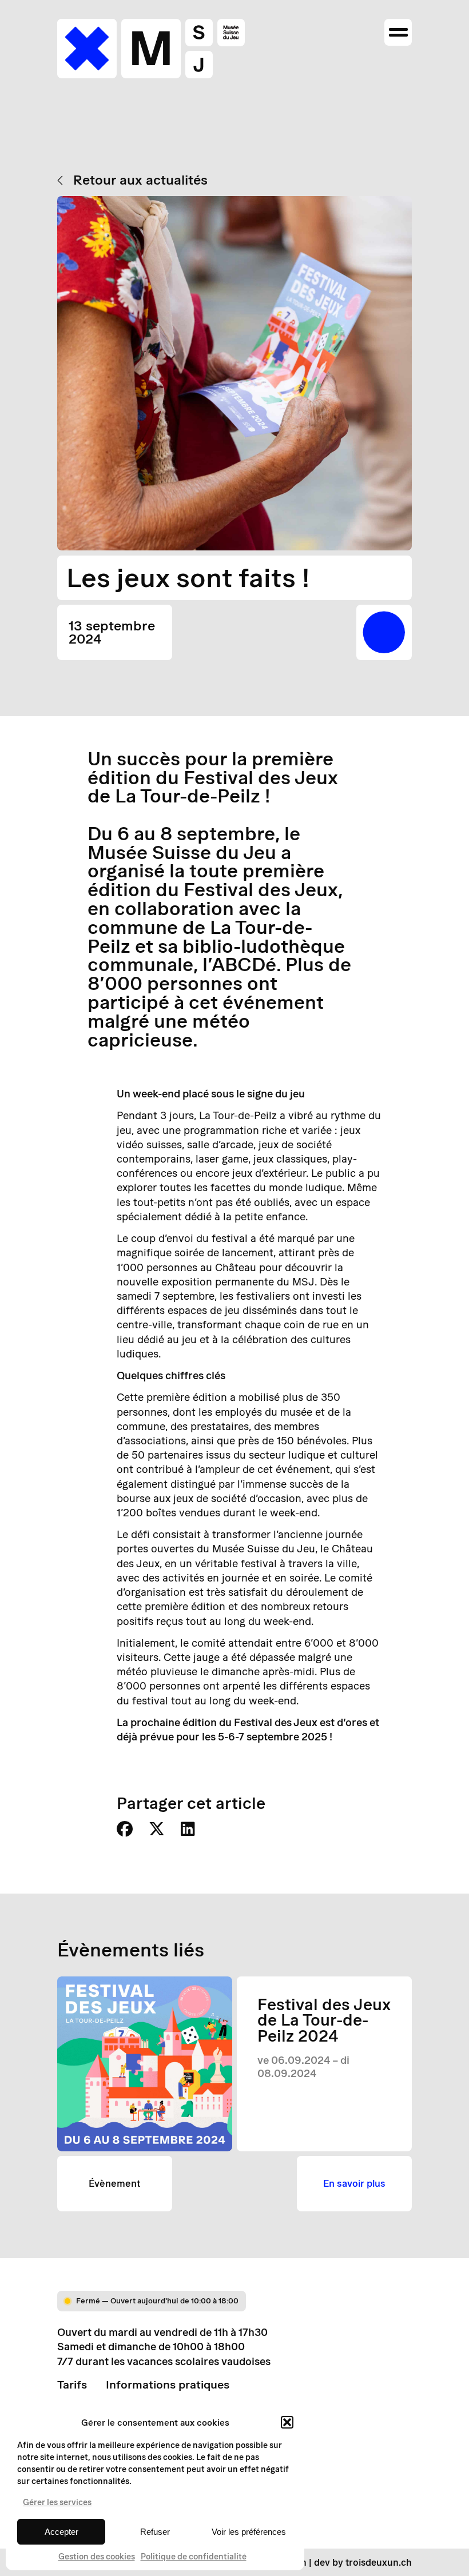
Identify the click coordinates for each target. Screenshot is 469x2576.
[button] (287, 2422)
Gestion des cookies (97, 2557)
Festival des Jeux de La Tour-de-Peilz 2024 (324, 2020)
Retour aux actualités (140, 180)
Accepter (61, 2532)
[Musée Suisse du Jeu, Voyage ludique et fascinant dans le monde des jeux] (151, 49)
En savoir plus (354, 2183)
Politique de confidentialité (194, 2557)
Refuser (155, 2532)
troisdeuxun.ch (379, 2562)
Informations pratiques (168, 2385)
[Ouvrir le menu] (398, 33)
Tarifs (72, 2385)
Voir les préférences (249, 2532)
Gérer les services (57, 2502)
